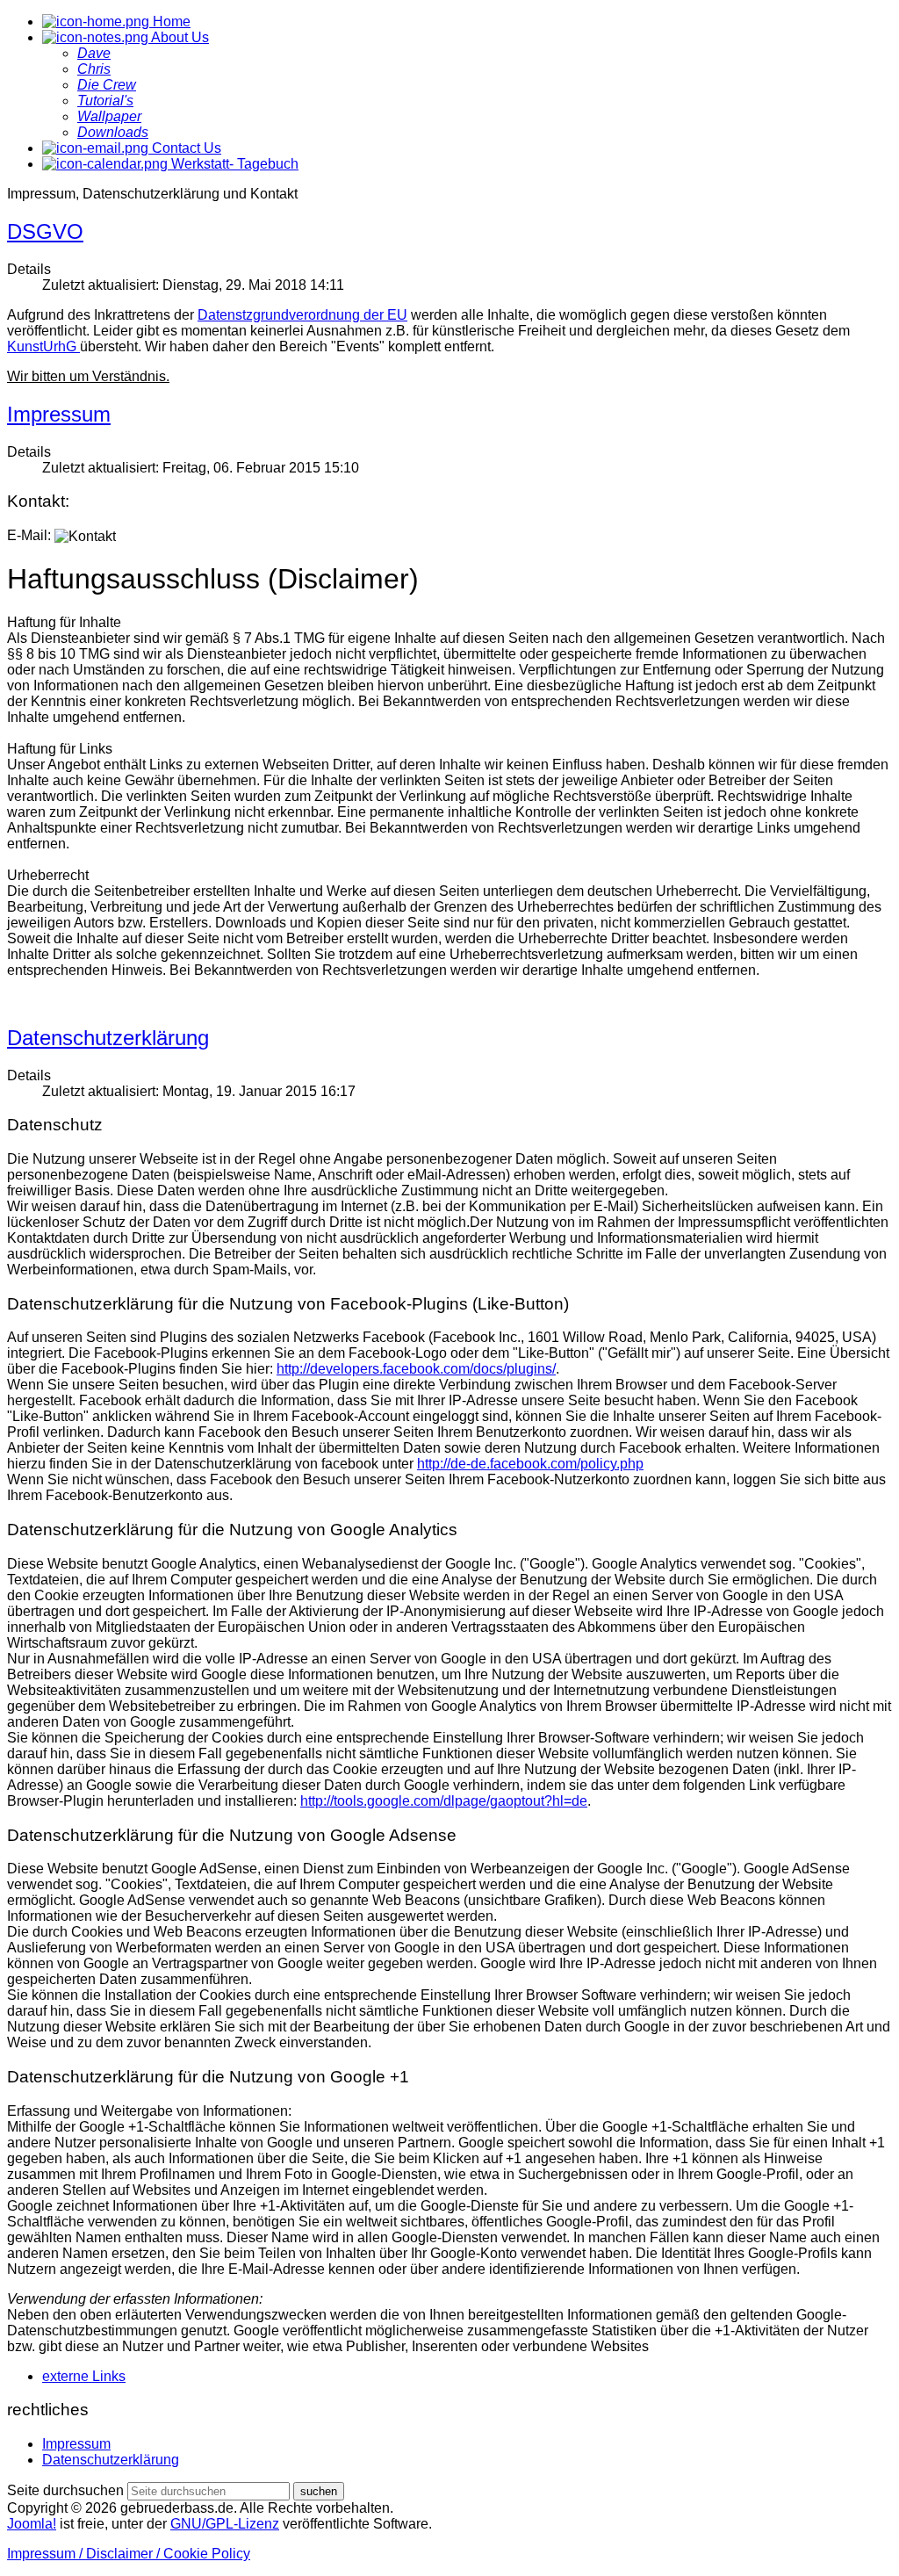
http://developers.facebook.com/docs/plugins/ (416, 1369)
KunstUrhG (43, 346)
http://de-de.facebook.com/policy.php (530, 1464)
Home (170, 22)
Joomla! (32, 2524)
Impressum (59, 414)
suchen (319, 2491)
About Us (179, 37)
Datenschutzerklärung (108, 1038)
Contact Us (185, 148)
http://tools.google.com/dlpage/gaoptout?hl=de (444, 1801)
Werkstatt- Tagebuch (233, 164)
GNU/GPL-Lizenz (225, 2524)
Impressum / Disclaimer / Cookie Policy (129, 2554)
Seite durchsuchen (65, 2490)
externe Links (84, 2376)
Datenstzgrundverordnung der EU (302, 315)
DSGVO (45, 231)
